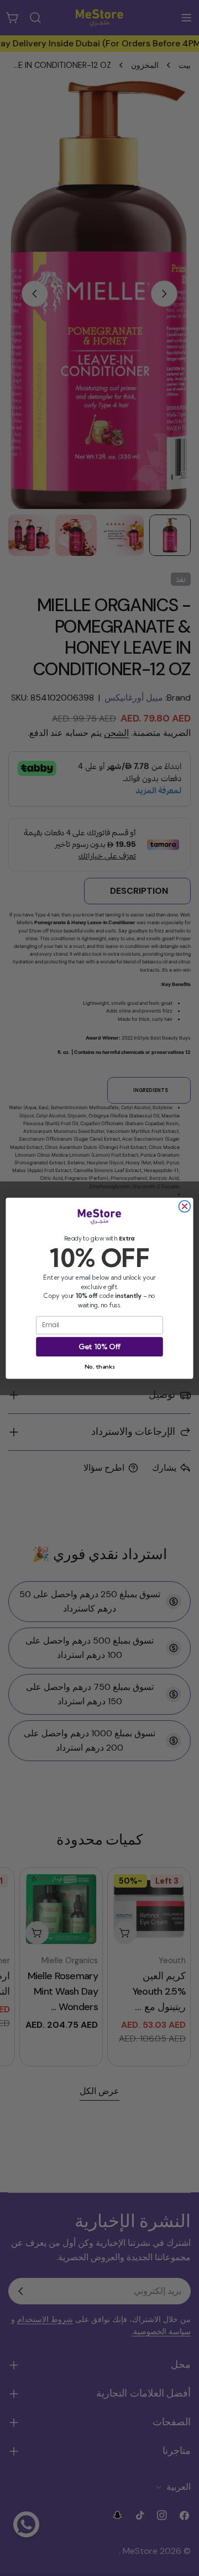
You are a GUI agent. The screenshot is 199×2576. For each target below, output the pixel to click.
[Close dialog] (184, 1206)
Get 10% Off (100, 1346)
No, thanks (99, 1366)
